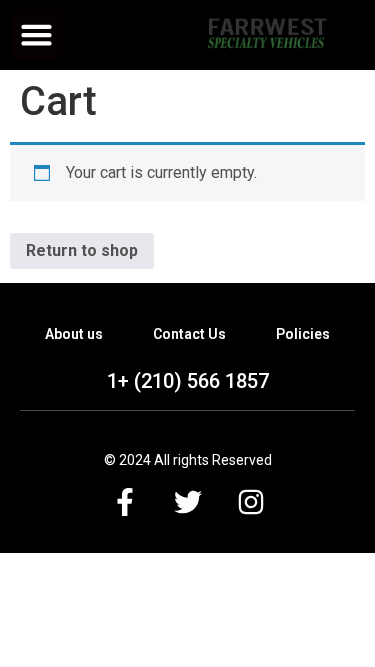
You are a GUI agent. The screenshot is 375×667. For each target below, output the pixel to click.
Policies (303, 334)
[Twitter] (188, 502)
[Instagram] (251, 502)
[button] (37, 35)
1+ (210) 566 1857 (188, 381)
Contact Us (189, 334)
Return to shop (82, 250)
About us (74, 334)
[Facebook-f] (125, 502)
